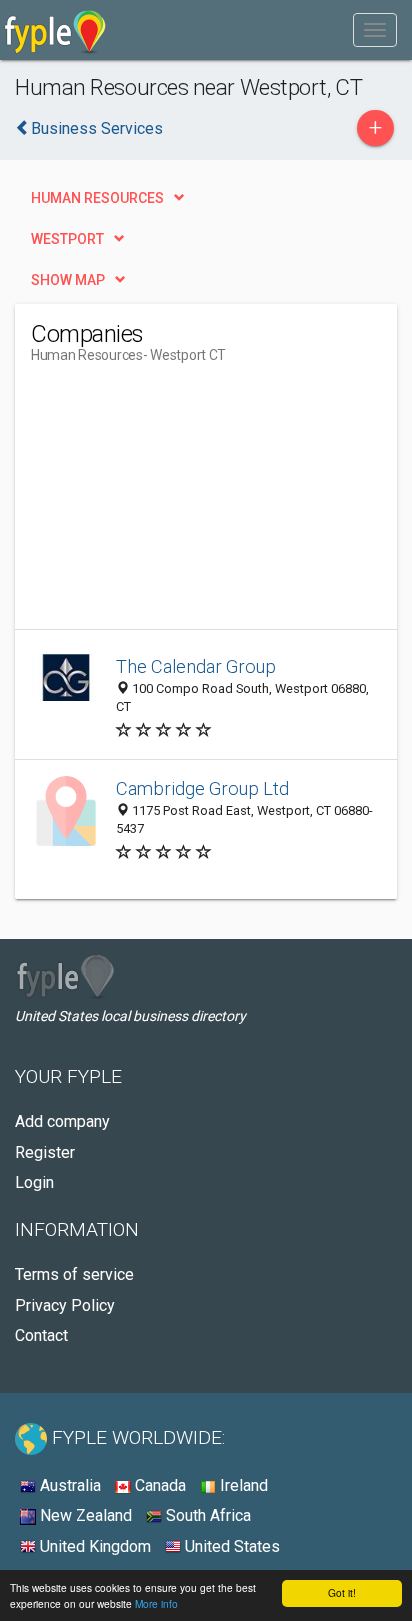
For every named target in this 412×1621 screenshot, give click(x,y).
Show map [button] (68, 280)
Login (34, 1182)
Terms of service (74, 1274)
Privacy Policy (65, 1305)
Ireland (242, 1485)
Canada (158, 1485)
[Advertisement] (181, 504)
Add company (62, 1121)
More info (156, 1603)
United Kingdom (93, 1546)
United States (230, 1546)
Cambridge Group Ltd (202, 788)
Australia (68, 1485)
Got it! (342, 1592)
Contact (41, 1335)
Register (45, 1152)
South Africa (206, 1515)
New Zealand (84, 1515)
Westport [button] (67, 239)
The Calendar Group (196, 666)
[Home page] (55, 30)
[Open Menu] (375, 30)
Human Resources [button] (97, 198)
